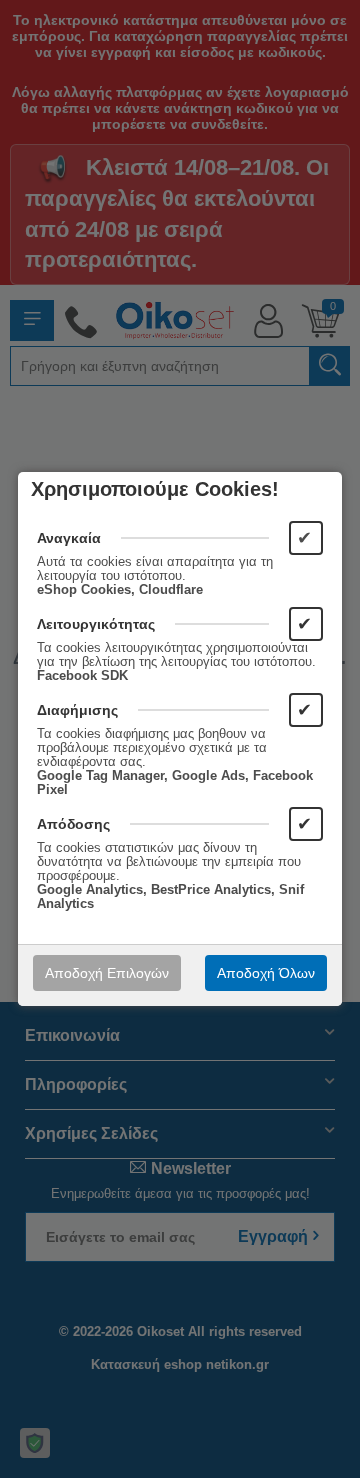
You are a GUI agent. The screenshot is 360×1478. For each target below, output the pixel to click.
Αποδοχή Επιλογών (107, 973)
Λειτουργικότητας (96, 624)
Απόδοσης (73, 824)
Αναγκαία (69, 538)
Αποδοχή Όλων (266, 973)
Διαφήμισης (77, 710)
